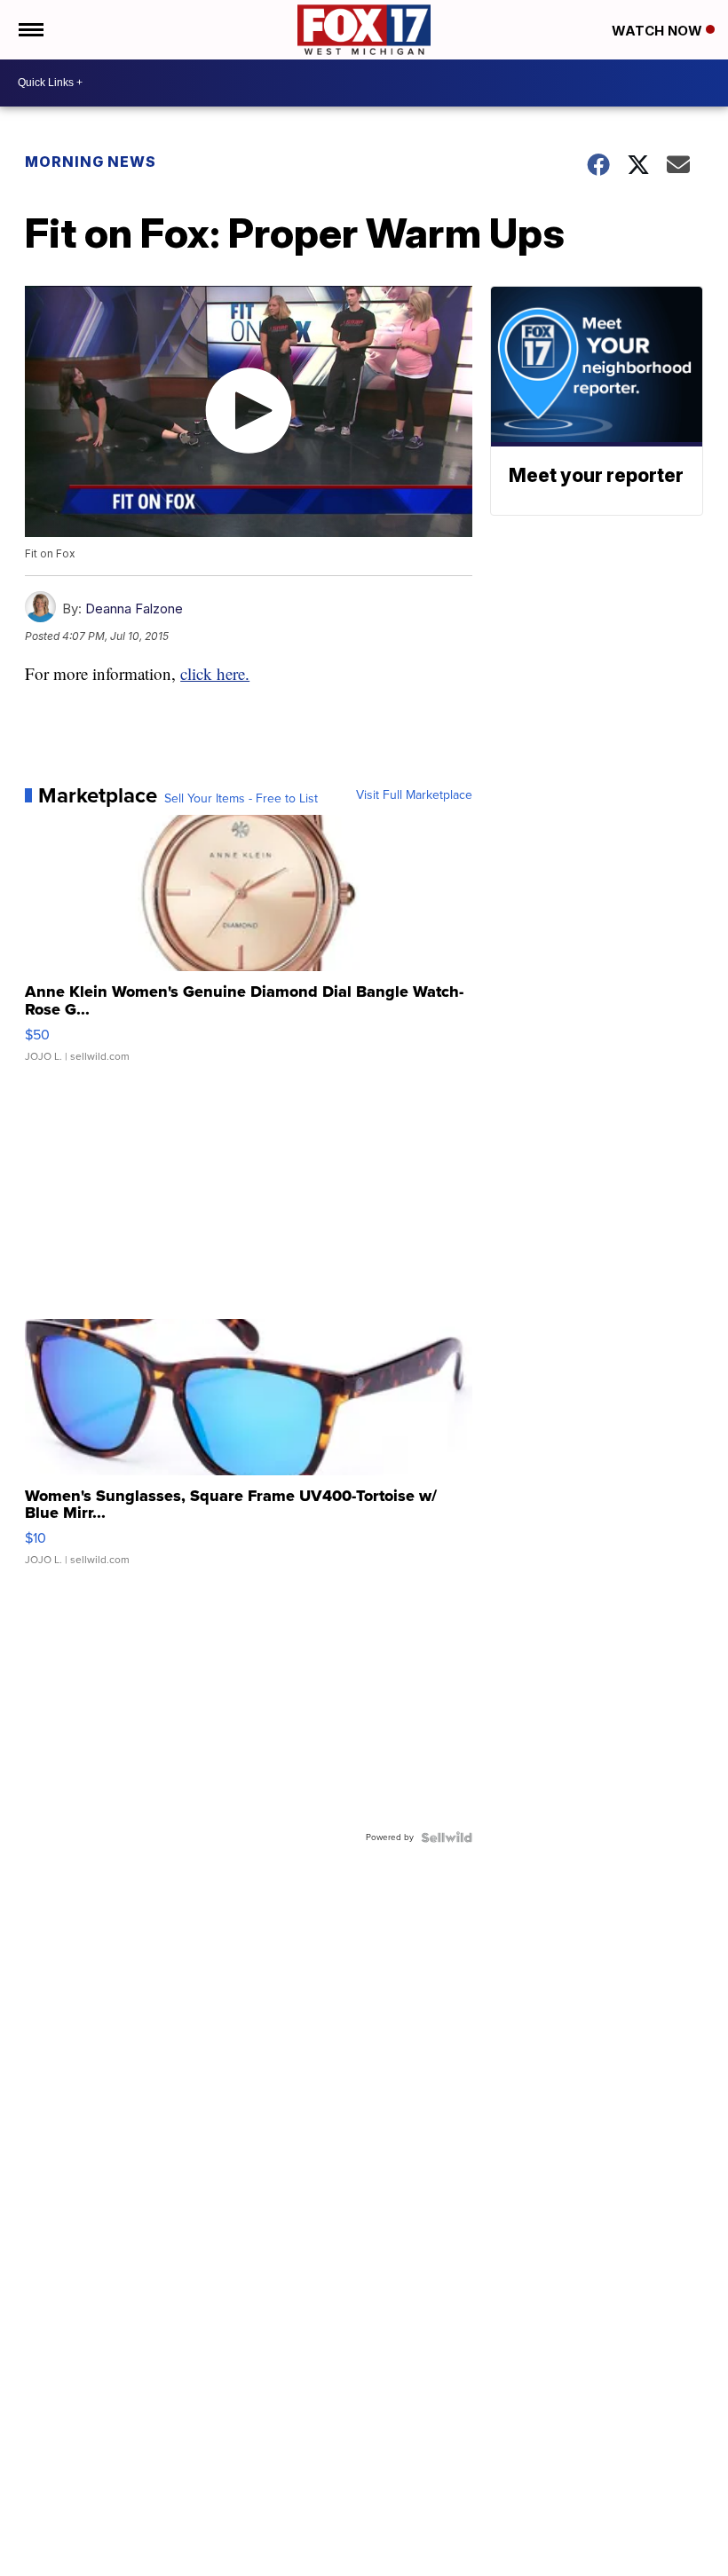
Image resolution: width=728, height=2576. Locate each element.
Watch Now (659, 31)
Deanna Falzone (134, 608)
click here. (215, 673)
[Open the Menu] (30, 30)
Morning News (91, 162)
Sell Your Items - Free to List (241, 799)
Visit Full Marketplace (414, 795)
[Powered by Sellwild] (447, 1837)
